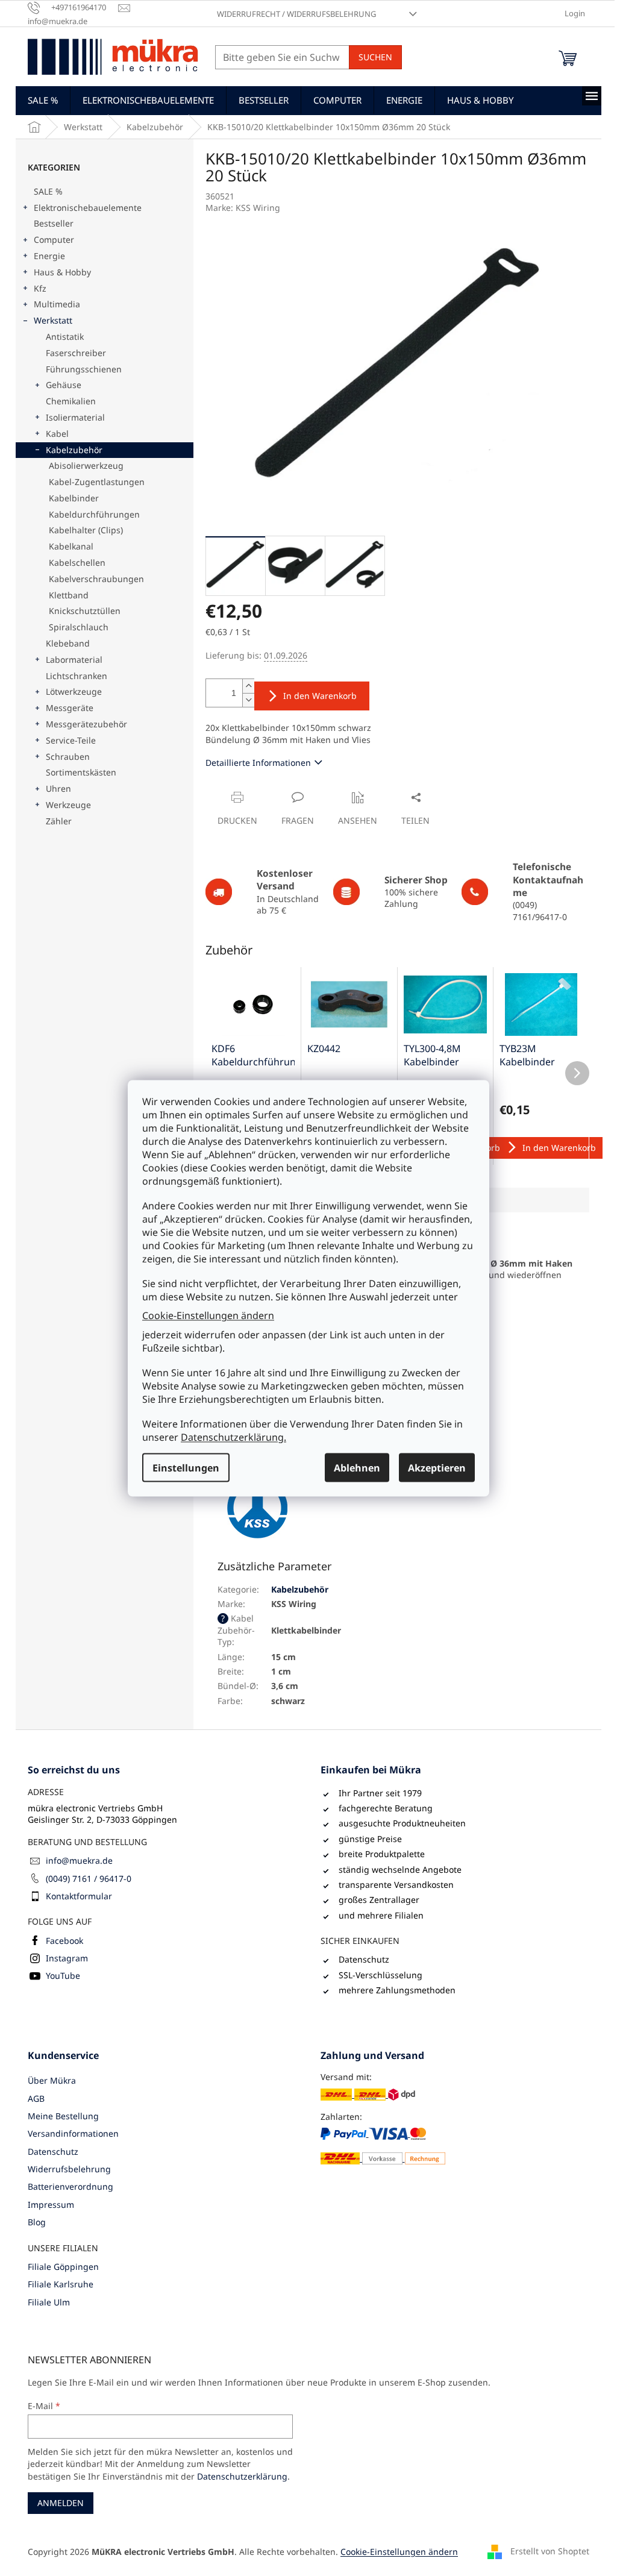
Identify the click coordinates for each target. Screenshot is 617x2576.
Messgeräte (70, 708)
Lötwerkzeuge (74, 691)
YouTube (63, 1976)
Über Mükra (52, 2080)
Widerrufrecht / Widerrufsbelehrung (296, 14)
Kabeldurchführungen (94, 514)
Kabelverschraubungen (96, 579)
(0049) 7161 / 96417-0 (89, 1879)
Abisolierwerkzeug (86, 465)
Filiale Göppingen (63, 2267)
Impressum (51, 2205)
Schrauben (68, 757)
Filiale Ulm (49, 2302)
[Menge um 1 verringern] (248, 700)
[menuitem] (43, 100)
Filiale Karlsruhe (61, 2284)
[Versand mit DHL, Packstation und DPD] (368, 2094)
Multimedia (57, 304)
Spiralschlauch (79, 627)
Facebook (64, 1941)
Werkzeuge (68, 805)
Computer (54, 240)
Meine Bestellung (63, 2116)
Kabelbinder (74, 498)
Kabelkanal (71, 546)
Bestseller (54, 223)
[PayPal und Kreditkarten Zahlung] (383, 2146)
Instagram (67, 1958)
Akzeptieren (437, 1467)
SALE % (48, 191)
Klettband (69, 595)
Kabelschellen (77, 563)
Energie (49, 256)
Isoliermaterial (75, 417)
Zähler (59, 821)
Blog (37, 2222)
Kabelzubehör (74, 450)
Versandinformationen (73, 2133)
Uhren (58, 788)
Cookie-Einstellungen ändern (208, 1315)
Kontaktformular (79, 1896)
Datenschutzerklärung (242, 2476)
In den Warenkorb (320, 696)
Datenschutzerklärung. (233, 1437)
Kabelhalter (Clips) (86, 530)
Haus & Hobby (62, 272)
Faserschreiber (76, 353)
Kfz (40, 288)
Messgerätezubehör (86, 724)
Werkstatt (53, 320)
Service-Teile (71, 740)
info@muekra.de (79, 1860)
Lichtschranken (77, 676)
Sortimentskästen (81, 772)
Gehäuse (64, 385)
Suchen (375, 57)
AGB (36, 2098)
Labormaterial (74, 660)
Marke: (243, 208)
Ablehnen (357, 1467)
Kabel (57, 434)
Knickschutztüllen (85, 611)
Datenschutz (53, 2151)
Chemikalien (71, 401)
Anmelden (61, 2503)
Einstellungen (186, 1467)
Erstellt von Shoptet (550, 2550)
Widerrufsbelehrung (69, 2169)
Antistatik (65, 337)
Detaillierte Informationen (258, 763)
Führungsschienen (84, 369)
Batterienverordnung (70, 2186)
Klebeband (68, 643)
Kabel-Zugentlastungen (97, 482)
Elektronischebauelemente (88, 208)
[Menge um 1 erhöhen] (248, 686)
